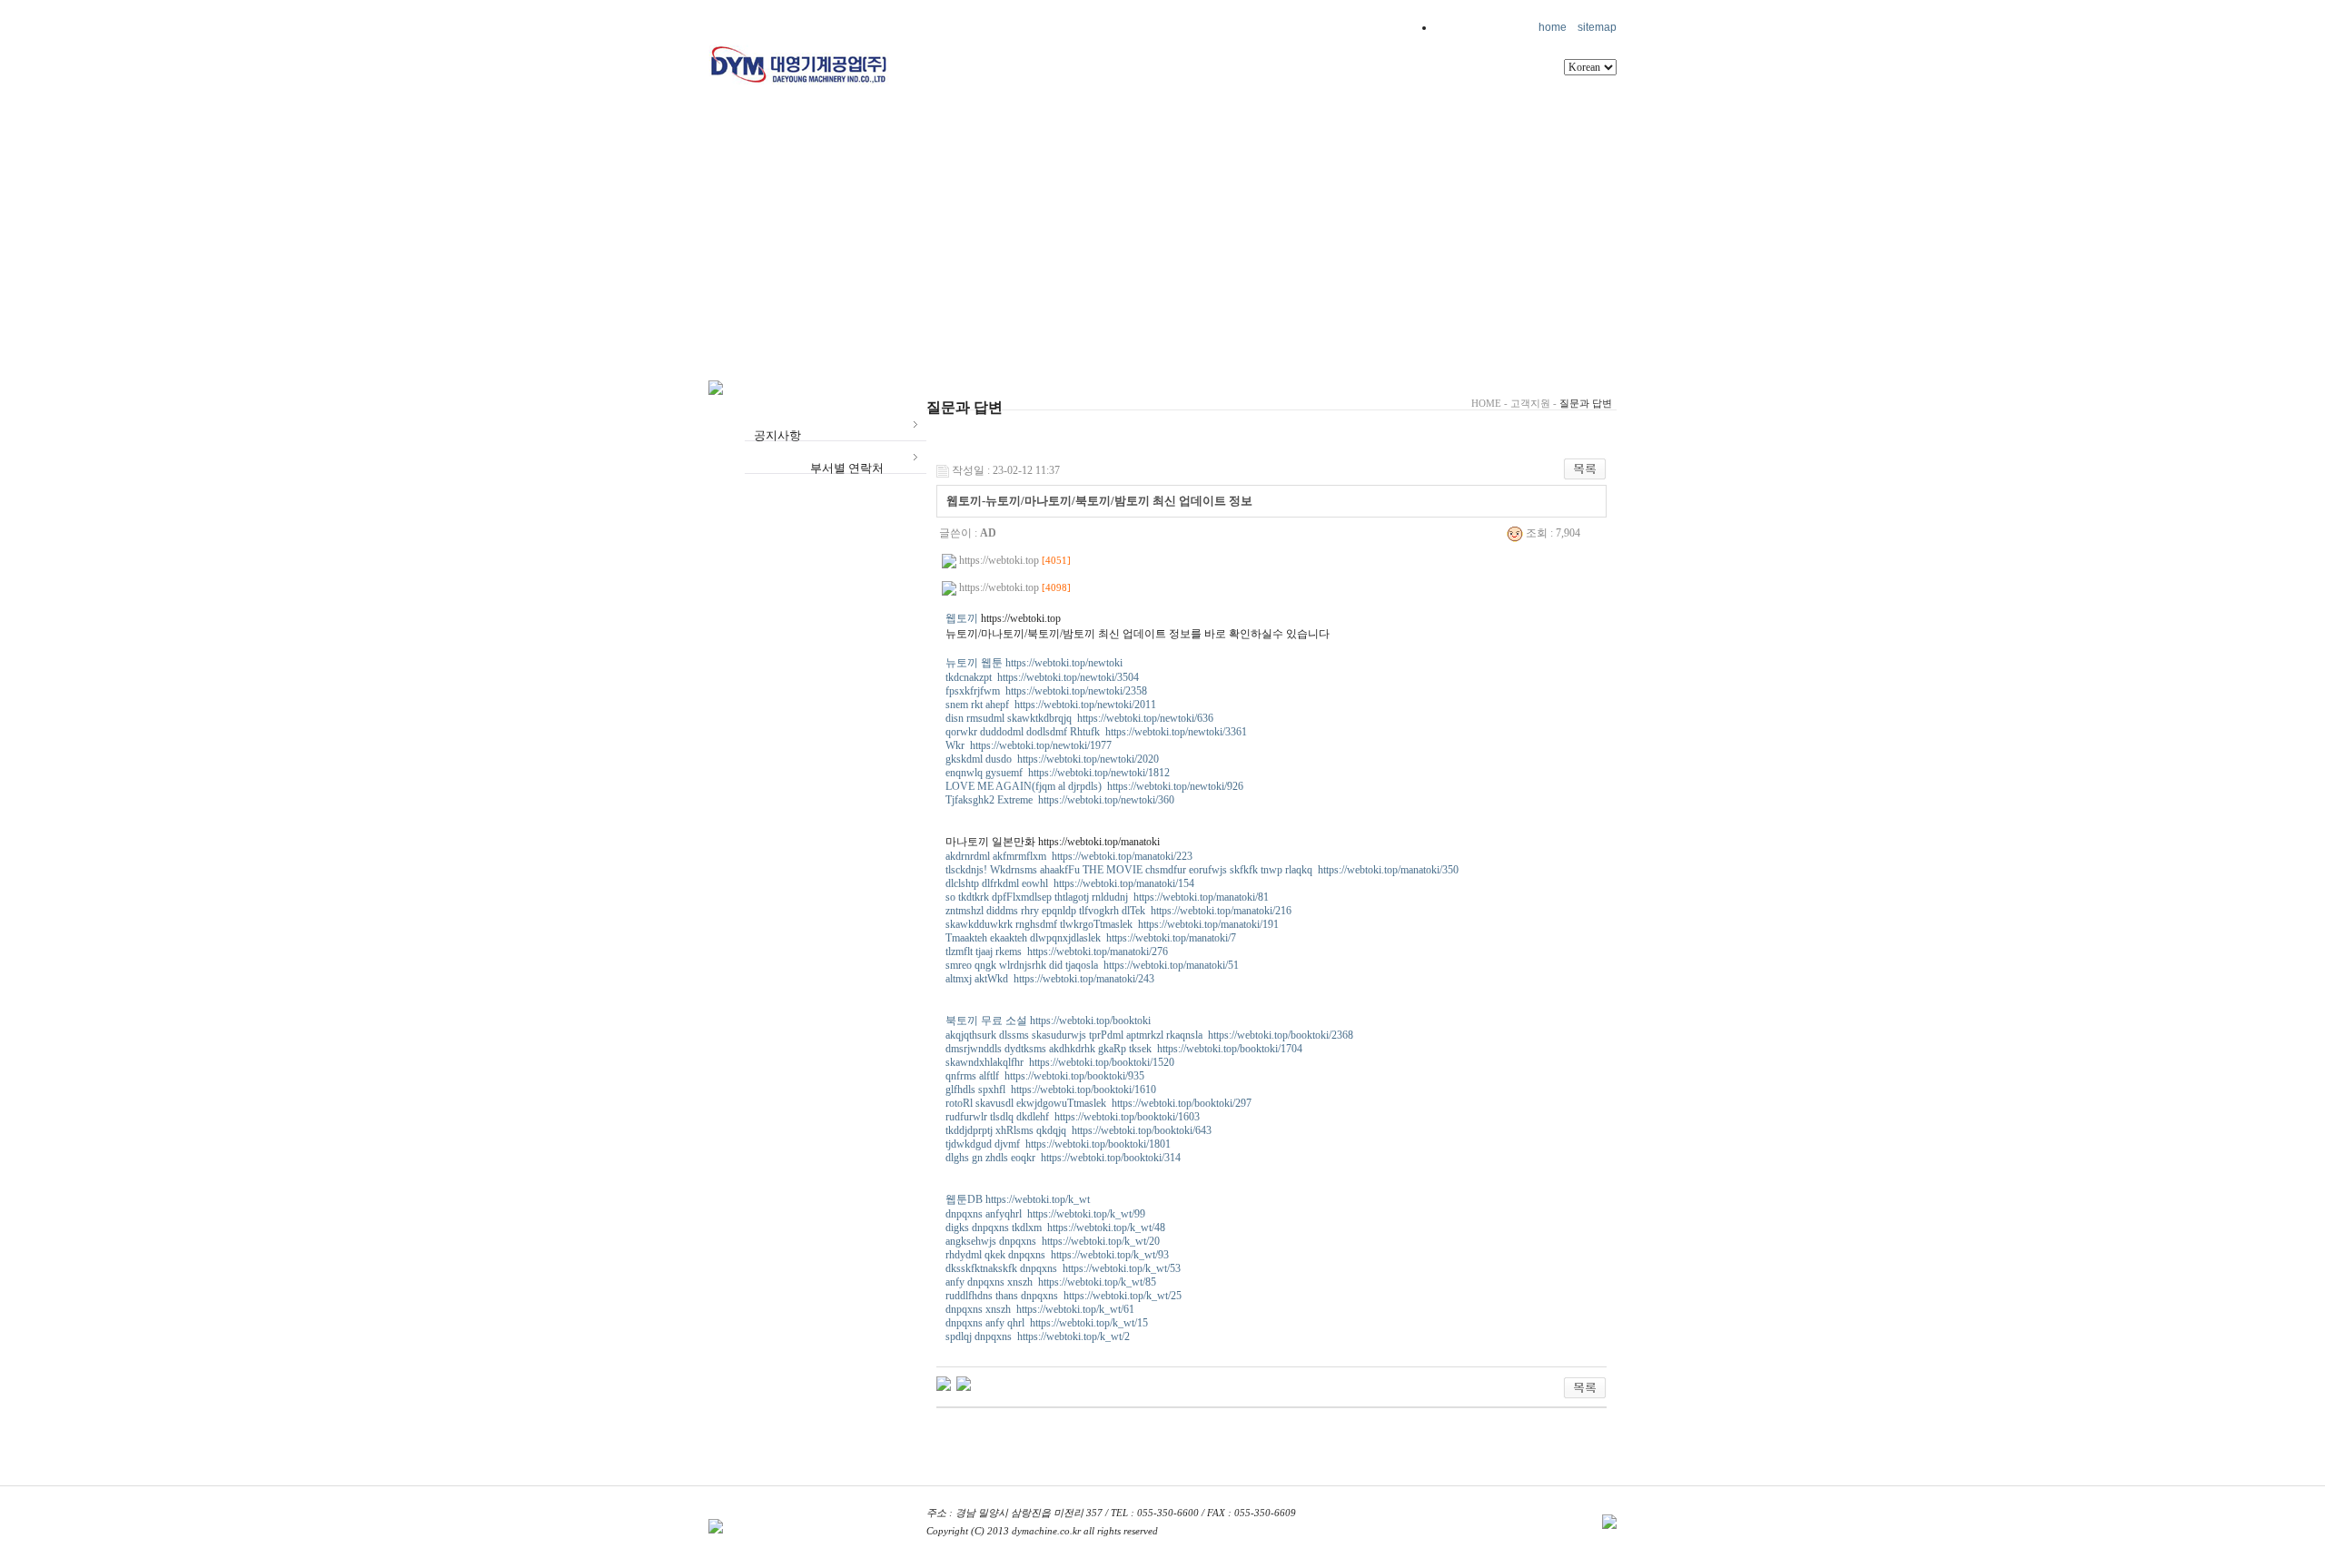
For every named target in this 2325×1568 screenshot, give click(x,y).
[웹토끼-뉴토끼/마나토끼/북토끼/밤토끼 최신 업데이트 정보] (964, 1383)
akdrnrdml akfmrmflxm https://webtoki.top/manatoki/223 (1069, 856)
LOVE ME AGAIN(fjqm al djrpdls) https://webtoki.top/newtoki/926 (1094, 786)
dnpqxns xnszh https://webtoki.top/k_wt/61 (1040, 1309)
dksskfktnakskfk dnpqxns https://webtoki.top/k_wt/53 (1063, 1268)
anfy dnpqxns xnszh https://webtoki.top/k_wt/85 (1051, 1282)
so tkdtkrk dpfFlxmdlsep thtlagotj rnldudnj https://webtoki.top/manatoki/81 (1107, 897)
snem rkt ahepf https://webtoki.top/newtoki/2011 (1051, 705)
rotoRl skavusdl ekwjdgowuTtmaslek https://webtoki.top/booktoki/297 (1098, 1103)
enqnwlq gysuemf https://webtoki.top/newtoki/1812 (1058, 773)
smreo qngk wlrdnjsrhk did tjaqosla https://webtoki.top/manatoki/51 (1092, 965)
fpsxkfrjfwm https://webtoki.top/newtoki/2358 (1046, 691)
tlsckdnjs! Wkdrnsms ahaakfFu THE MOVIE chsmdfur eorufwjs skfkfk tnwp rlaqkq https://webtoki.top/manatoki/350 (1202, 870)
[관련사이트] (1427, 76)
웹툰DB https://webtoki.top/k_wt (1018, 1199)
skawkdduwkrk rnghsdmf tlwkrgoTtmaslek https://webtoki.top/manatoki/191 (1112, 924)
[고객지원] (1022, 131)
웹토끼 (962, 618)
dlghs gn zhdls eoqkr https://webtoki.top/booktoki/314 (1063, 1158)
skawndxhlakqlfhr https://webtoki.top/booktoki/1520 (1060, 1062)
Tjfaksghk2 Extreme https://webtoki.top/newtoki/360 (1060, 800)
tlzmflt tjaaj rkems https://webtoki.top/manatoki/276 (1057, 952)
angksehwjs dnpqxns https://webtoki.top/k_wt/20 (1053, 1241)
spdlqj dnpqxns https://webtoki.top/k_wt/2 (1038, 1336)
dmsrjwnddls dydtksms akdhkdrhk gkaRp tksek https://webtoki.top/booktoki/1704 (1124, 1049)
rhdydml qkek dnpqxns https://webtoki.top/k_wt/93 (1057, 1255)
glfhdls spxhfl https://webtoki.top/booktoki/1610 (1051, 1090)
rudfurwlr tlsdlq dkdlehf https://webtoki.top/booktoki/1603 (1073, 1117)
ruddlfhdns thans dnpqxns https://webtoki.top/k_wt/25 (1064, 1296)
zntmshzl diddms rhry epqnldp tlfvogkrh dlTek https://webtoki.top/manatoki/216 (1118, 911)
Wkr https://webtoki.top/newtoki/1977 (1029, 745)
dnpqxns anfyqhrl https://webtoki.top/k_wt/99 (1045, 1214)
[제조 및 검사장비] (1296, 76)
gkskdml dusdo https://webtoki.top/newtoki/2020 (1052, 759)
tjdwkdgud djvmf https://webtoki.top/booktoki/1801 (1058, 1144)
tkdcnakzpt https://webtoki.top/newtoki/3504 (1042, 677)
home (1553, 27)
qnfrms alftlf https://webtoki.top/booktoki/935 (1045, 1076)
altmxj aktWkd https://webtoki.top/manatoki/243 (1050, 979)
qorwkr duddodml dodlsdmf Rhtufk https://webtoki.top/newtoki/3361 (1096, 732)
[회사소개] (1022, 76)
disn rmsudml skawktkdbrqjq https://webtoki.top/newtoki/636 (1079, 718)
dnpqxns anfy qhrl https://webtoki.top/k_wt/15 (1047, 1323)
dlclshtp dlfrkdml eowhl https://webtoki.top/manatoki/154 (1070, 883)
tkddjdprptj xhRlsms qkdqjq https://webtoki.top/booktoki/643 (1078, 1130)
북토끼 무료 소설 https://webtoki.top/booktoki (1048, 1021)
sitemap (1597, 27)
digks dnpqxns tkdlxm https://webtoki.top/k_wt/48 (1055, 1228)
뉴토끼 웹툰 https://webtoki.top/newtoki (1034, 663)
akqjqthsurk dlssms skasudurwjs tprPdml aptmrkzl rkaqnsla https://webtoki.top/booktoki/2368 (1149, 1035)
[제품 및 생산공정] (1147, 76)
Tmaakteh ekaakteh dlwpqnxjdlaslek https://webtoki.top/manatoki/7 (1091, 938)
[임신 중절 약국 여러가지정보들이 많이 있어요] (944, 1383)
